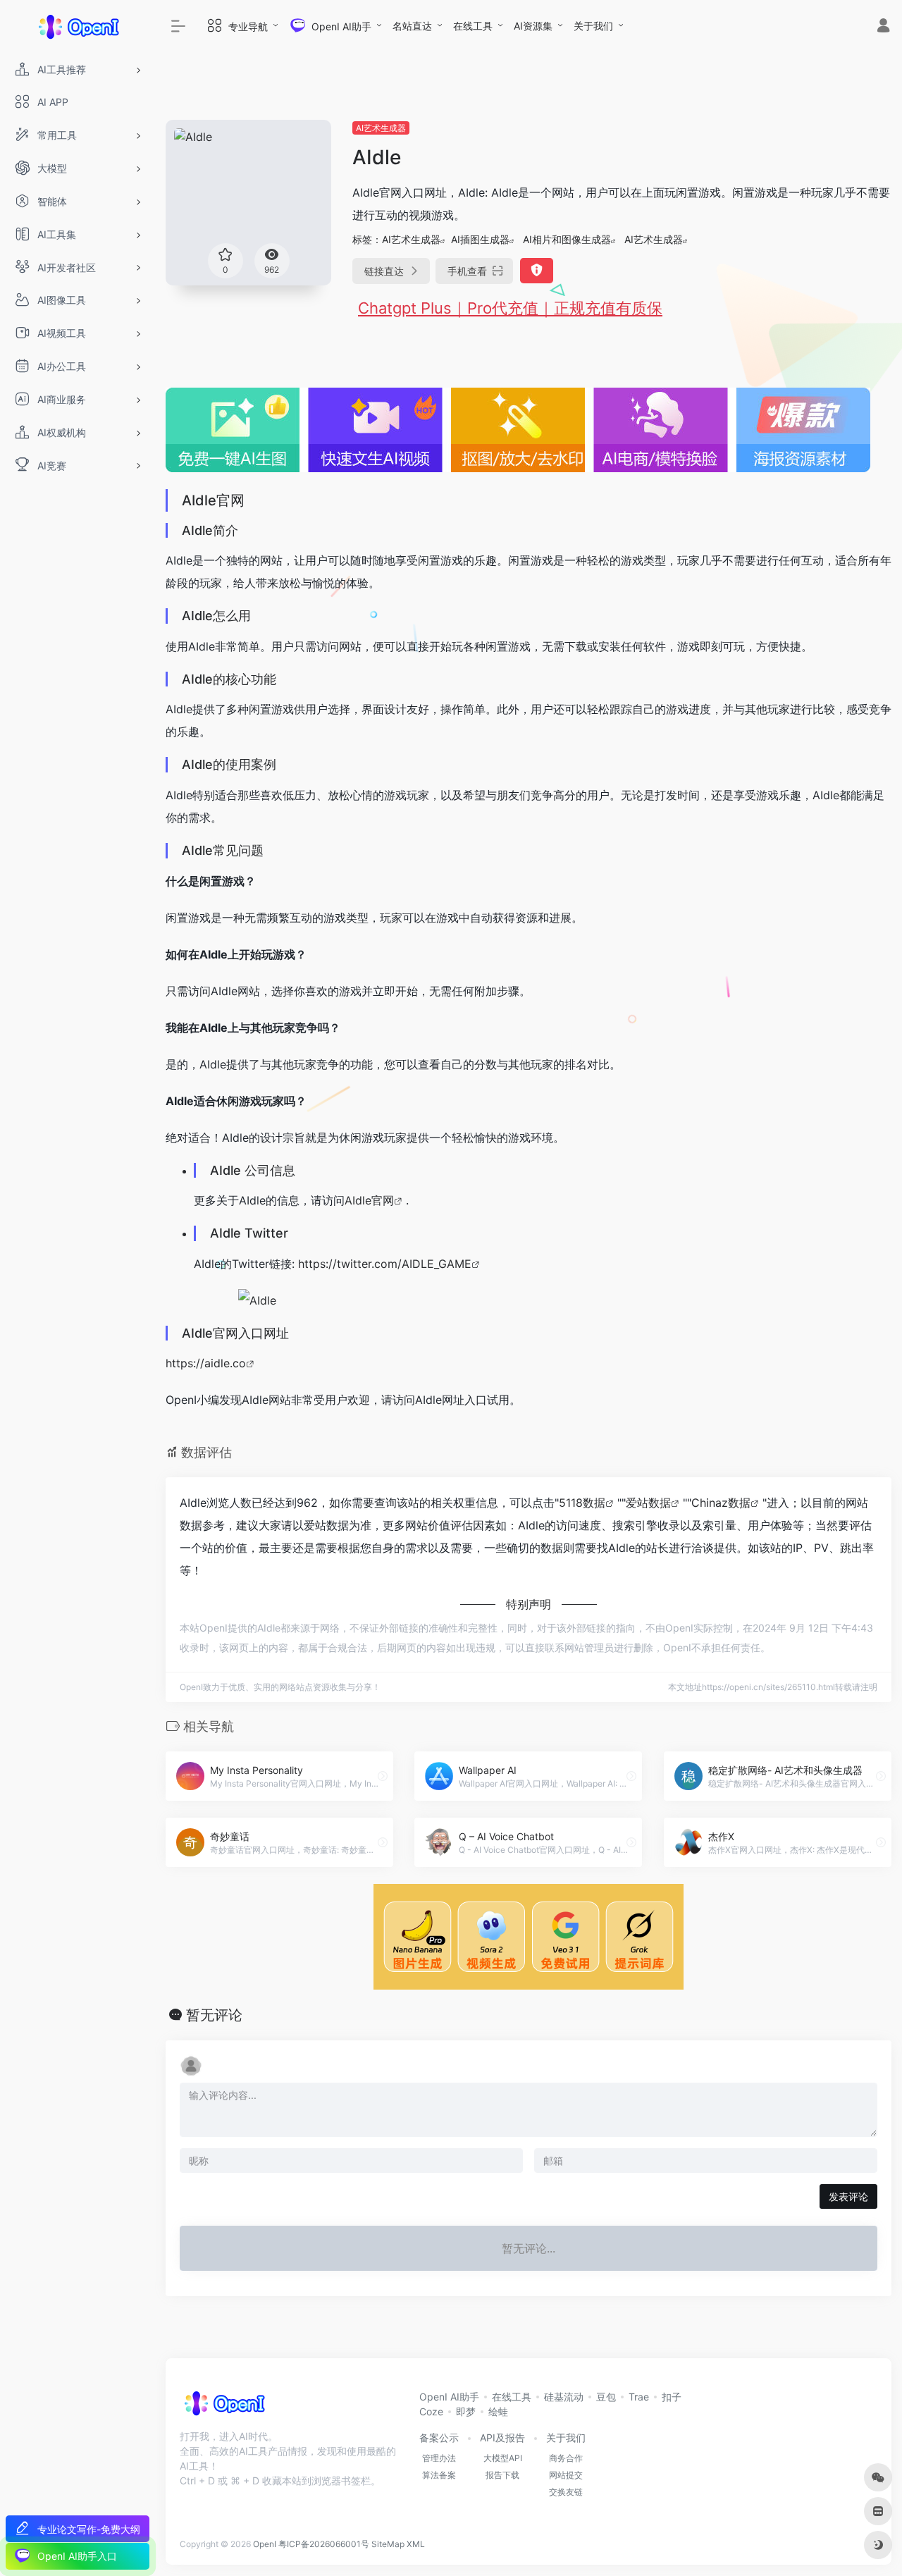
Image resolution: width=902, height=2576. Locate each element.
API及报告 (502, 2438)
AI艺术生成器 (381, 128)
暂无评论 (214, 2015)
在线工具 (473, 26)
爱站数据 (648, 1503)
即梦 (466, 2411)
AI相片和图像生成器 (567, 239)
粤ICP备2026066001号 (324, 2544)
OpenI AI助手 (449, 2397)
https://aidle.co (206, 1363)
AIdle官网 (369, 1200)
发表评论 (848, 2196)
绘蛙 (498, 2411)
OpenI (265, 2544)
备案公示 (439, 2438)
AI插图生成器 (480, 239)
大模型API (503, 2458)
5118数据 (582, 1503)
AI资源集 (533, 26)
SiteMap (388, 2544)
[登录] (883, 27)
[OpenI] (224, 2408)
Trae (639, 2397)
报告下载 (502, 2475)
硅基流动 (564, 2397)
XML (416, 2544)
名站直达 (412, 26)
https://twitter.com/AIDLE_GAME (385, 1264)
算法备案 (439, 2475)
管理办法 (439, 2458)
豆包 (606, 2397)
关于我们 (593, 26)
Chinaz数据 (721, 1503)
